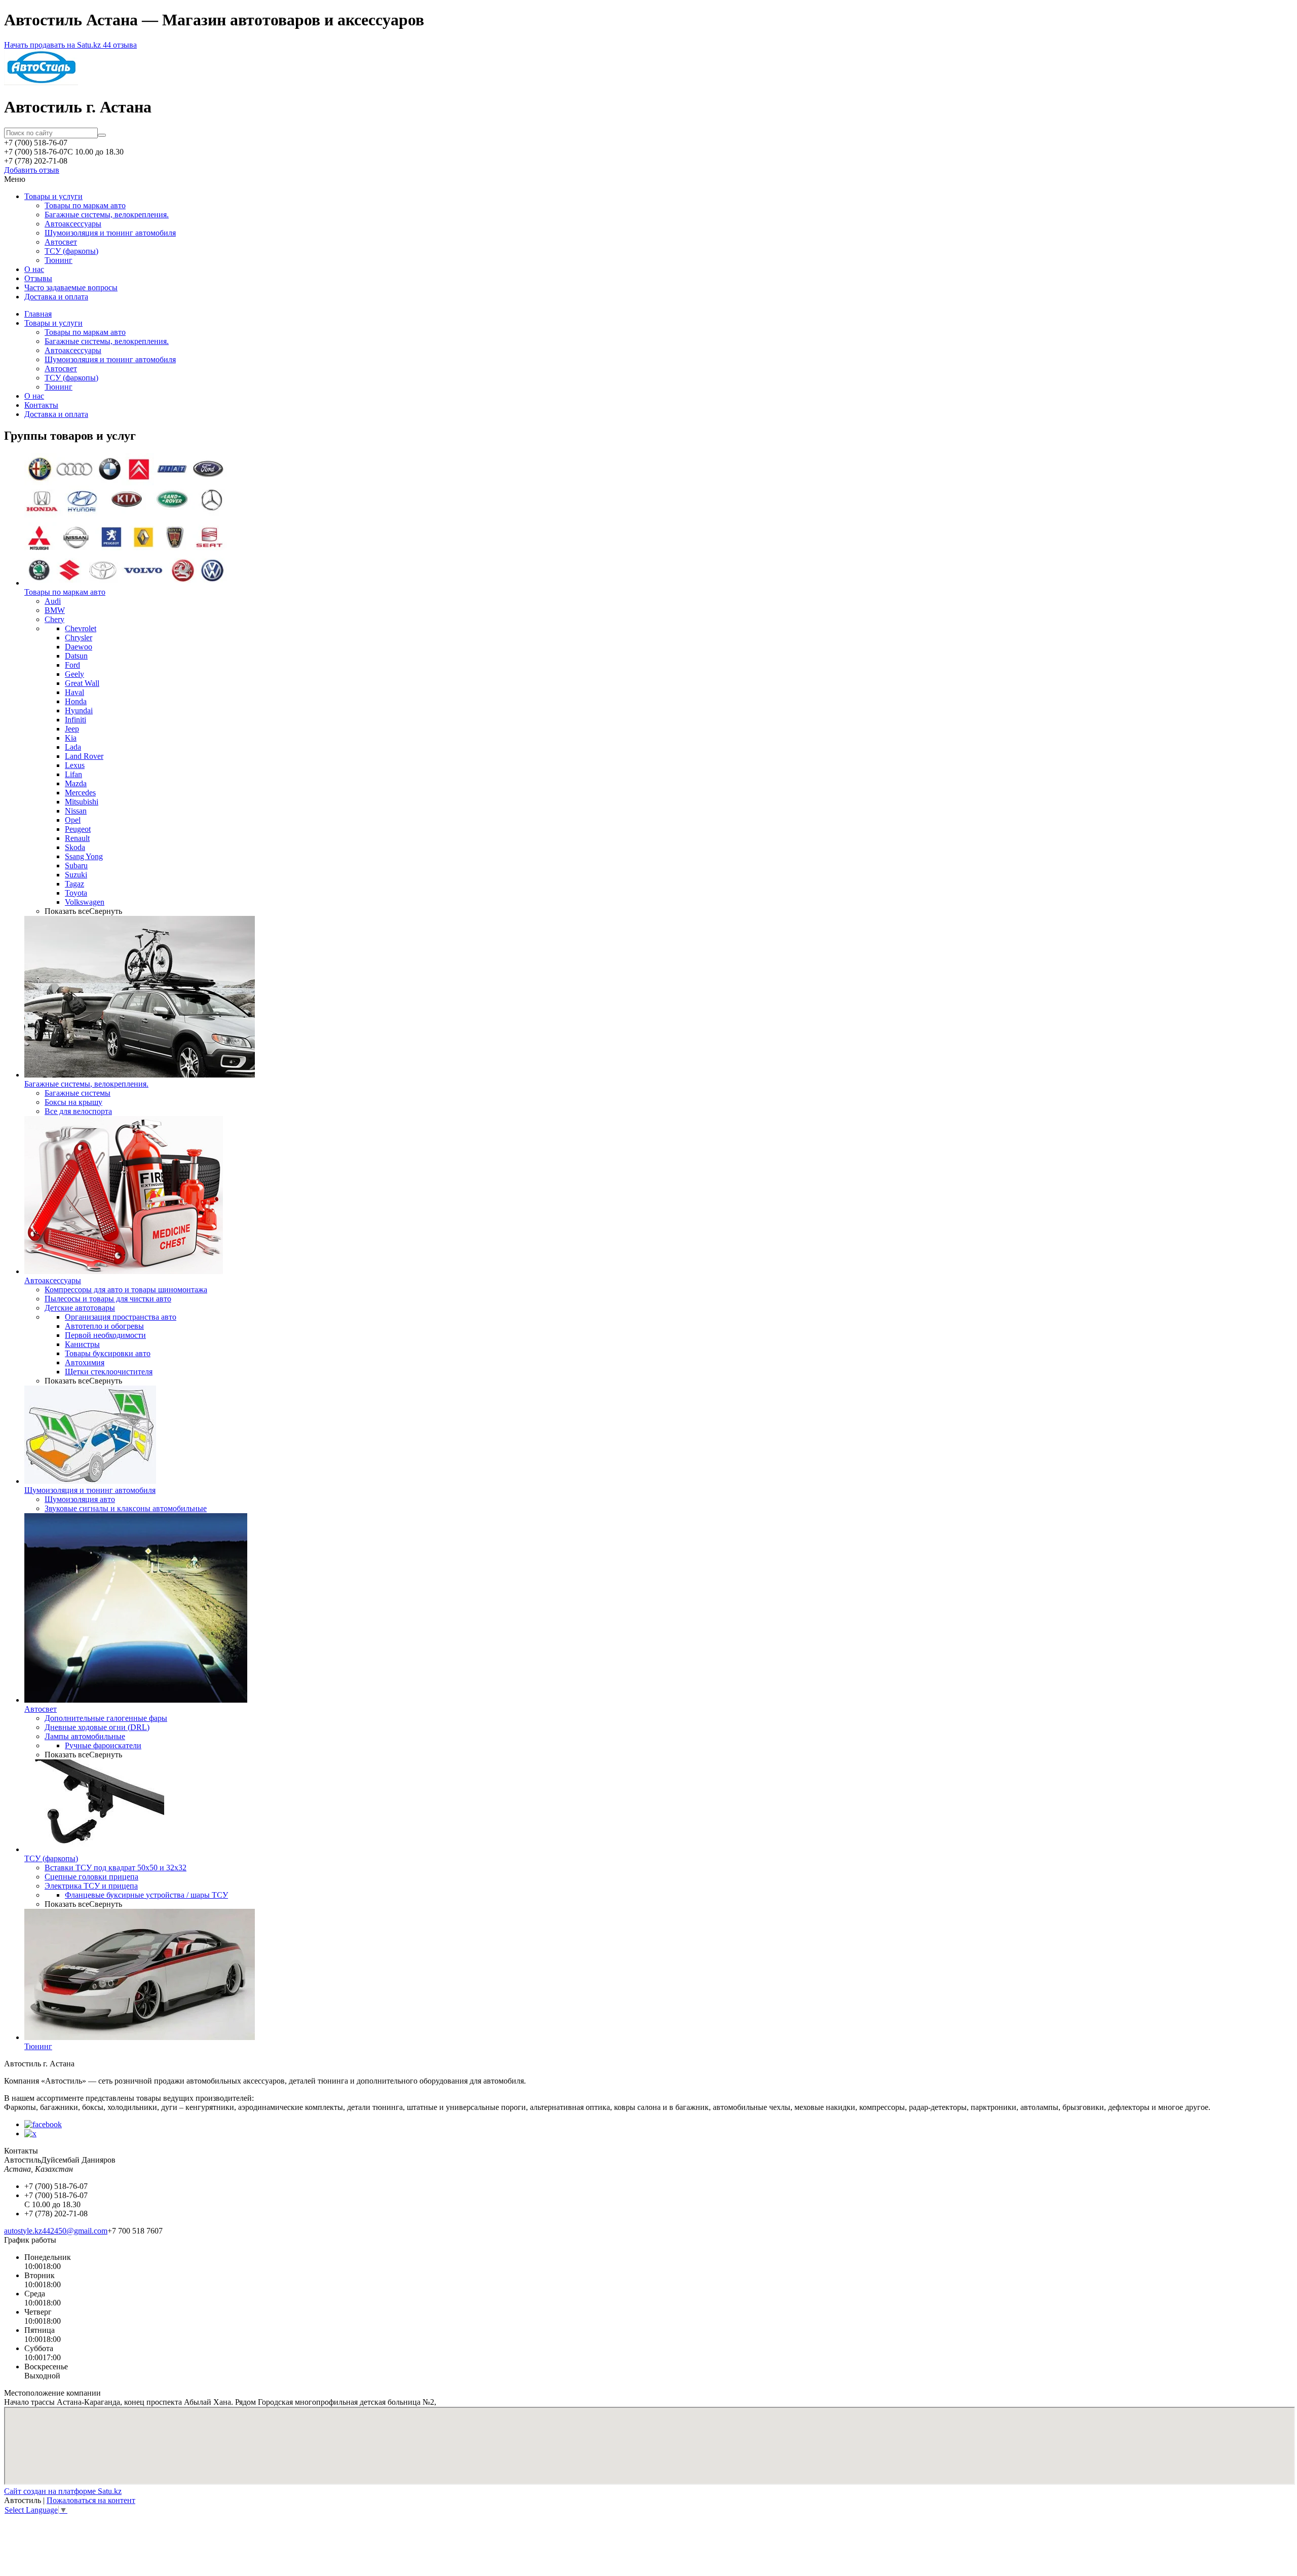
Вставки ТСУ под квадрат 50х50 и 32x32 (116, 1868)
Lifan (73, 774)
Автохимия (85, 1362)
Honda (76, 701)
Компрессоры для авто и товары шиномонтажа (126, 1290)
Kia (71, 738)
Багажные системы (78, 1093)
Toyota (76, 893)
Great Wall (82, 683)
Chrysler (79, 638)
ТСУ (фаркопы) (71, 251)
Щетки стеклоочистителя (109, 1372)
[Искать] (102, 135)
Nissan (76, 811)
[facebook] (43, 2124)
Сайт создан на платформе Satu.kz (63, 2491)
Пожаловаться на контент (91, 2500)
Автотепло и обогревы (104, 1326)
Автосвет (61, 242)
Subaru (76, 866)
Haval (74, 692)
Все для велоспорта (78, 1111)
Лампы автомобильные (85, 1736)
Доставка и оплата (56, 297)
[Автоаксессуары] (124, 1271)
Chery (54, 619)
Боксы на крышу (73, 1102)
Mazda (76, 783)
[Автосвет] (136, 1700)
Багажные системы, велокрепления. (107, 215)
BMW (55, 610)
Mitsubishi (82, 802)
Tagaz (74, 884)
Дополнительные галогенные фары (106, 1718)
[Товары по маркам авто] (126, 583)
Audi (53, 601)
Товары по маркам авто (85, 205)
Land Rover (84, 756)
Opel (73, 820)
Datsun (76, 656)
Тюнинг (59, 260)
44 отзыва (120, 45)
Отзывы (38, 278)
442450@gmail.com (75, 2231)
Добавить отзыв (32, 170)
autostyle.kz (23, 2231)
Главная (38, 314)
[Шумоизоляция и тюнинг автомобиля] (90, 1481)
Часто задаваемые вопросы (71, 287)
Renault (77, 838)
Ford (72, 665)
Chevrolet (81, 628)
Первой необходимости (105, 1335)
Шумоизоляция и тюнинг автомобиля (110, 233)
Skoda (75, 847)
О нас (34, 269)
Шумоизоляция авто (80, 1499)
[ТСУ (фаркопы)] (94, 1849)
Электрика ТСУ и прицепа (91, 1886)
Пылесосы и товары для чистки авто (108, 1299)
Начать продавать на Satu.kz (53, 45)
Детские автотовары (80, 1308)
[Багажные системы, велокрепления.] (140, 1075)
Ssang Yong (84, 856)
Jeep (72, 729)
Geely (74, 674)
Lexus (75, 765)
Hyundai (79, 710)
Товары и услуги (53, 196)
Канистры (82, 1344)
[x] (30, 2133)
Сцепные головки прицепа (91, 1877)
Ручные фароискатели (103, 1745)
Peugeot (78, 829)
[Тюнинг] (140, 2037)
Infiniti (75, 720)
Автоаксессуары (73, 224)
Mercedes (80, 793)
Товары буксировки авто (108, 1353)
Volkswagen (85, 902)
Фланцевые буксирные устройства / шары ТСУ (146, 1895)
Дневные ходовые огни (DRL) (97, 1727)
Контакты (41, 405)
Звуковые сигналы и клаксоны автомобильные (126, 1508)
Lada (73, 747)
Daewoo (79, 647)
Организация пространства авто (121, 1317)
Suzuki (76, 875)
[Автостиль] (41, 82)
